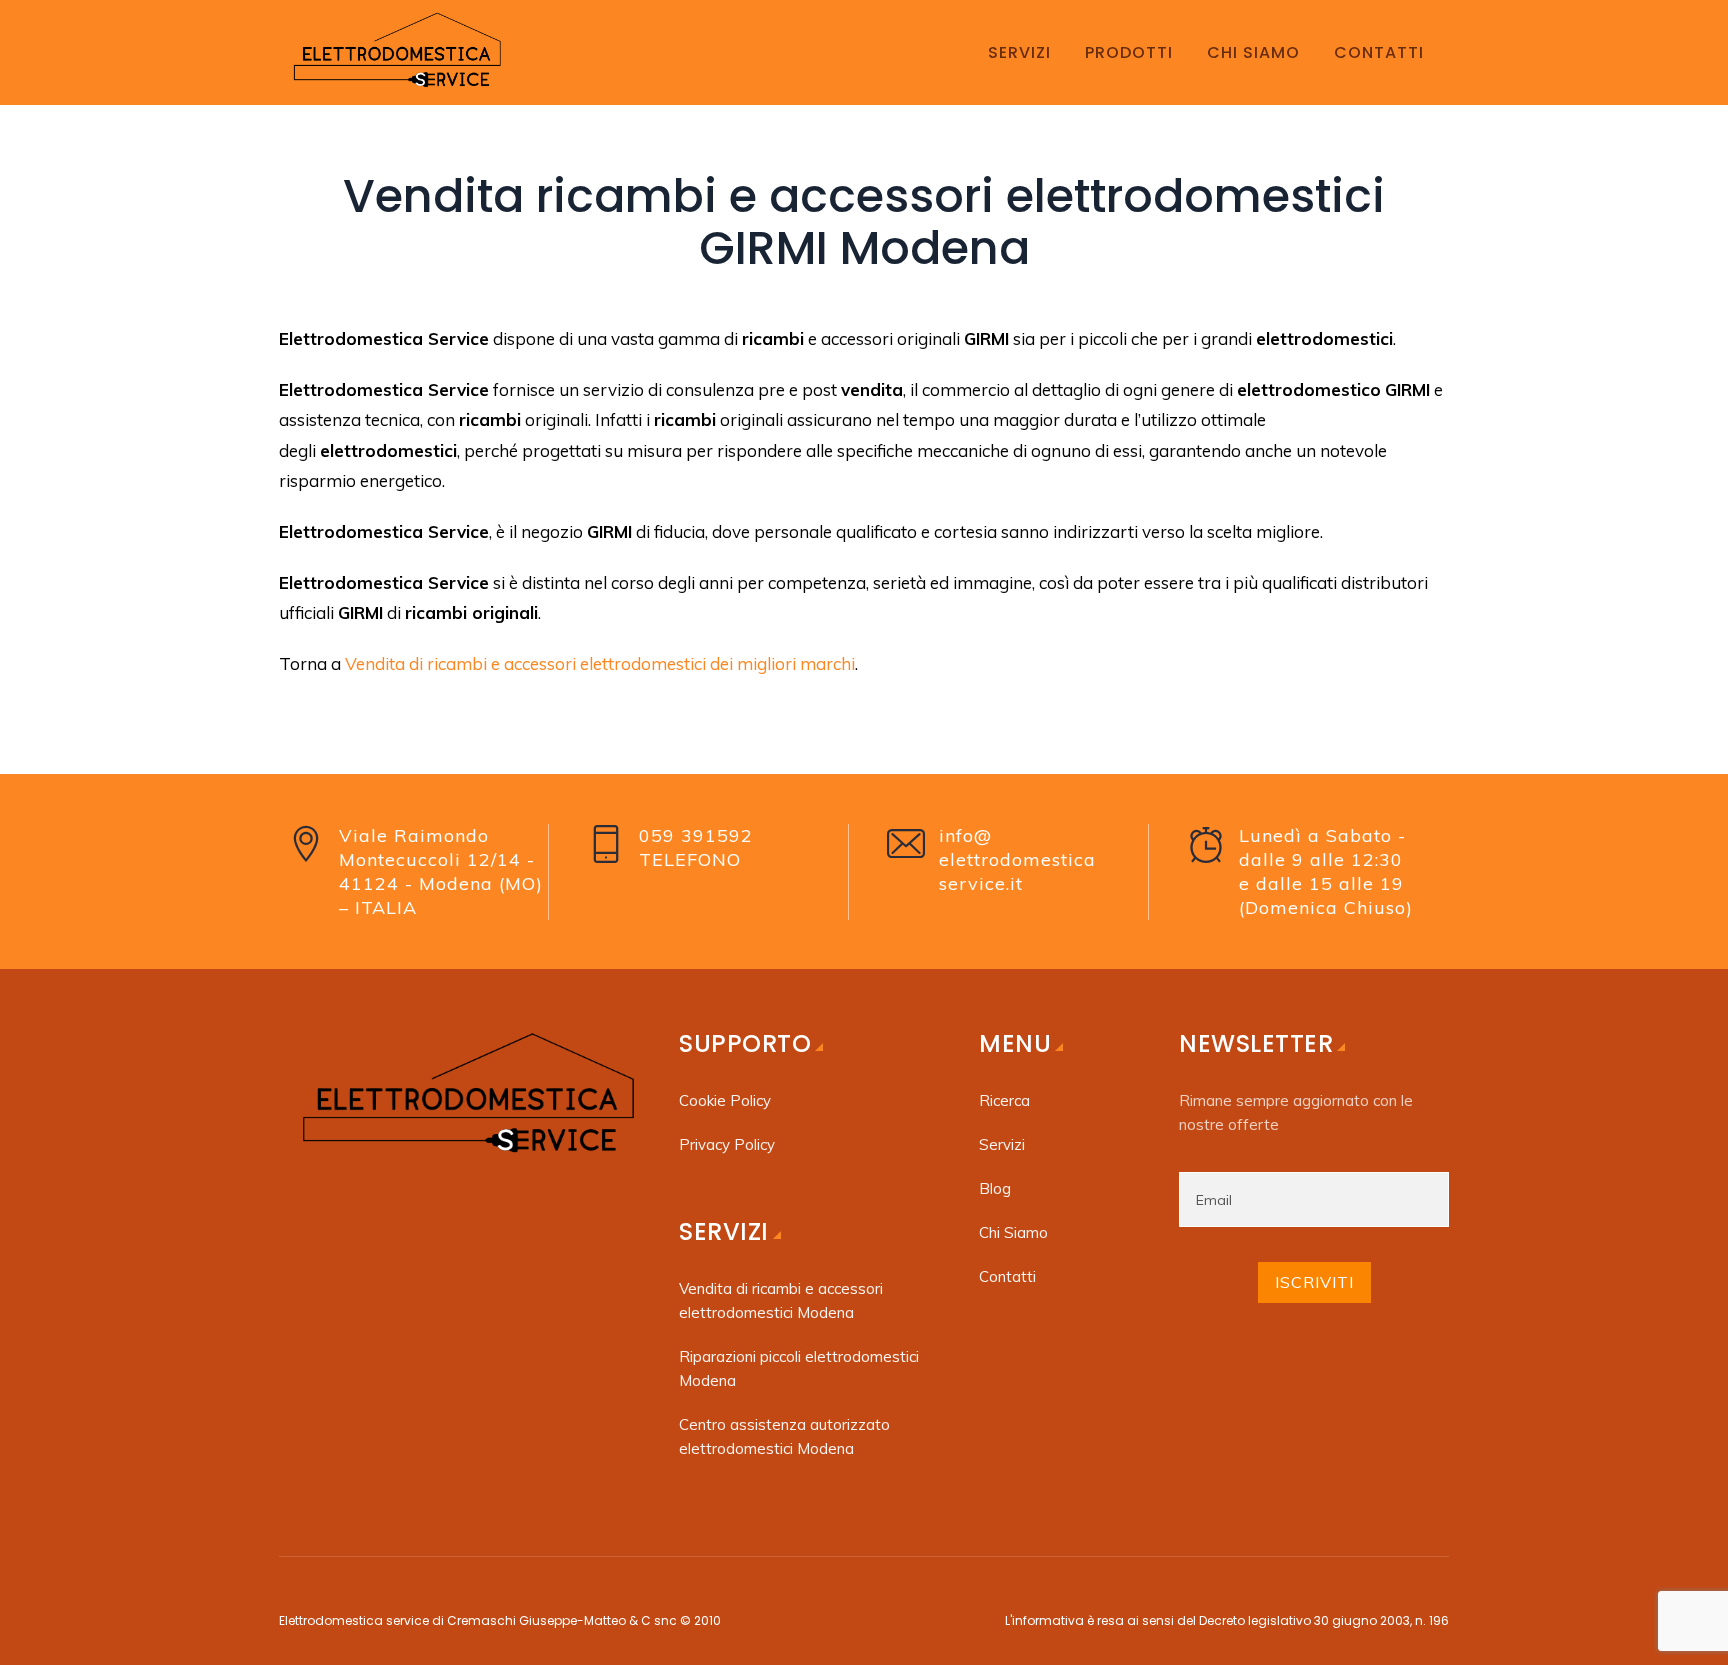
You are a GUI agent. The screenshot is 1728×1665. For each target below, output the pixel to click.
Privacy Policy (727, 1144)
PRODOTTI (1129, 52)
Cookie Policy (725, 1100)
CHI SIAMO (1253, 52)
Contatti (1007, 1276)
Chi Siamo (1013, 1232)
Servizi (1002, 1144)
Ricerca (1004, 1100)
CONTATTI (1379, 52)
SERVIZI (1019, 52)
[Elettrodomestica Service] (394, 52)
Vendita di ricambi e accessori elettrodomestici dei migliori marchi (600, 663)
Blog (995, 1188)
